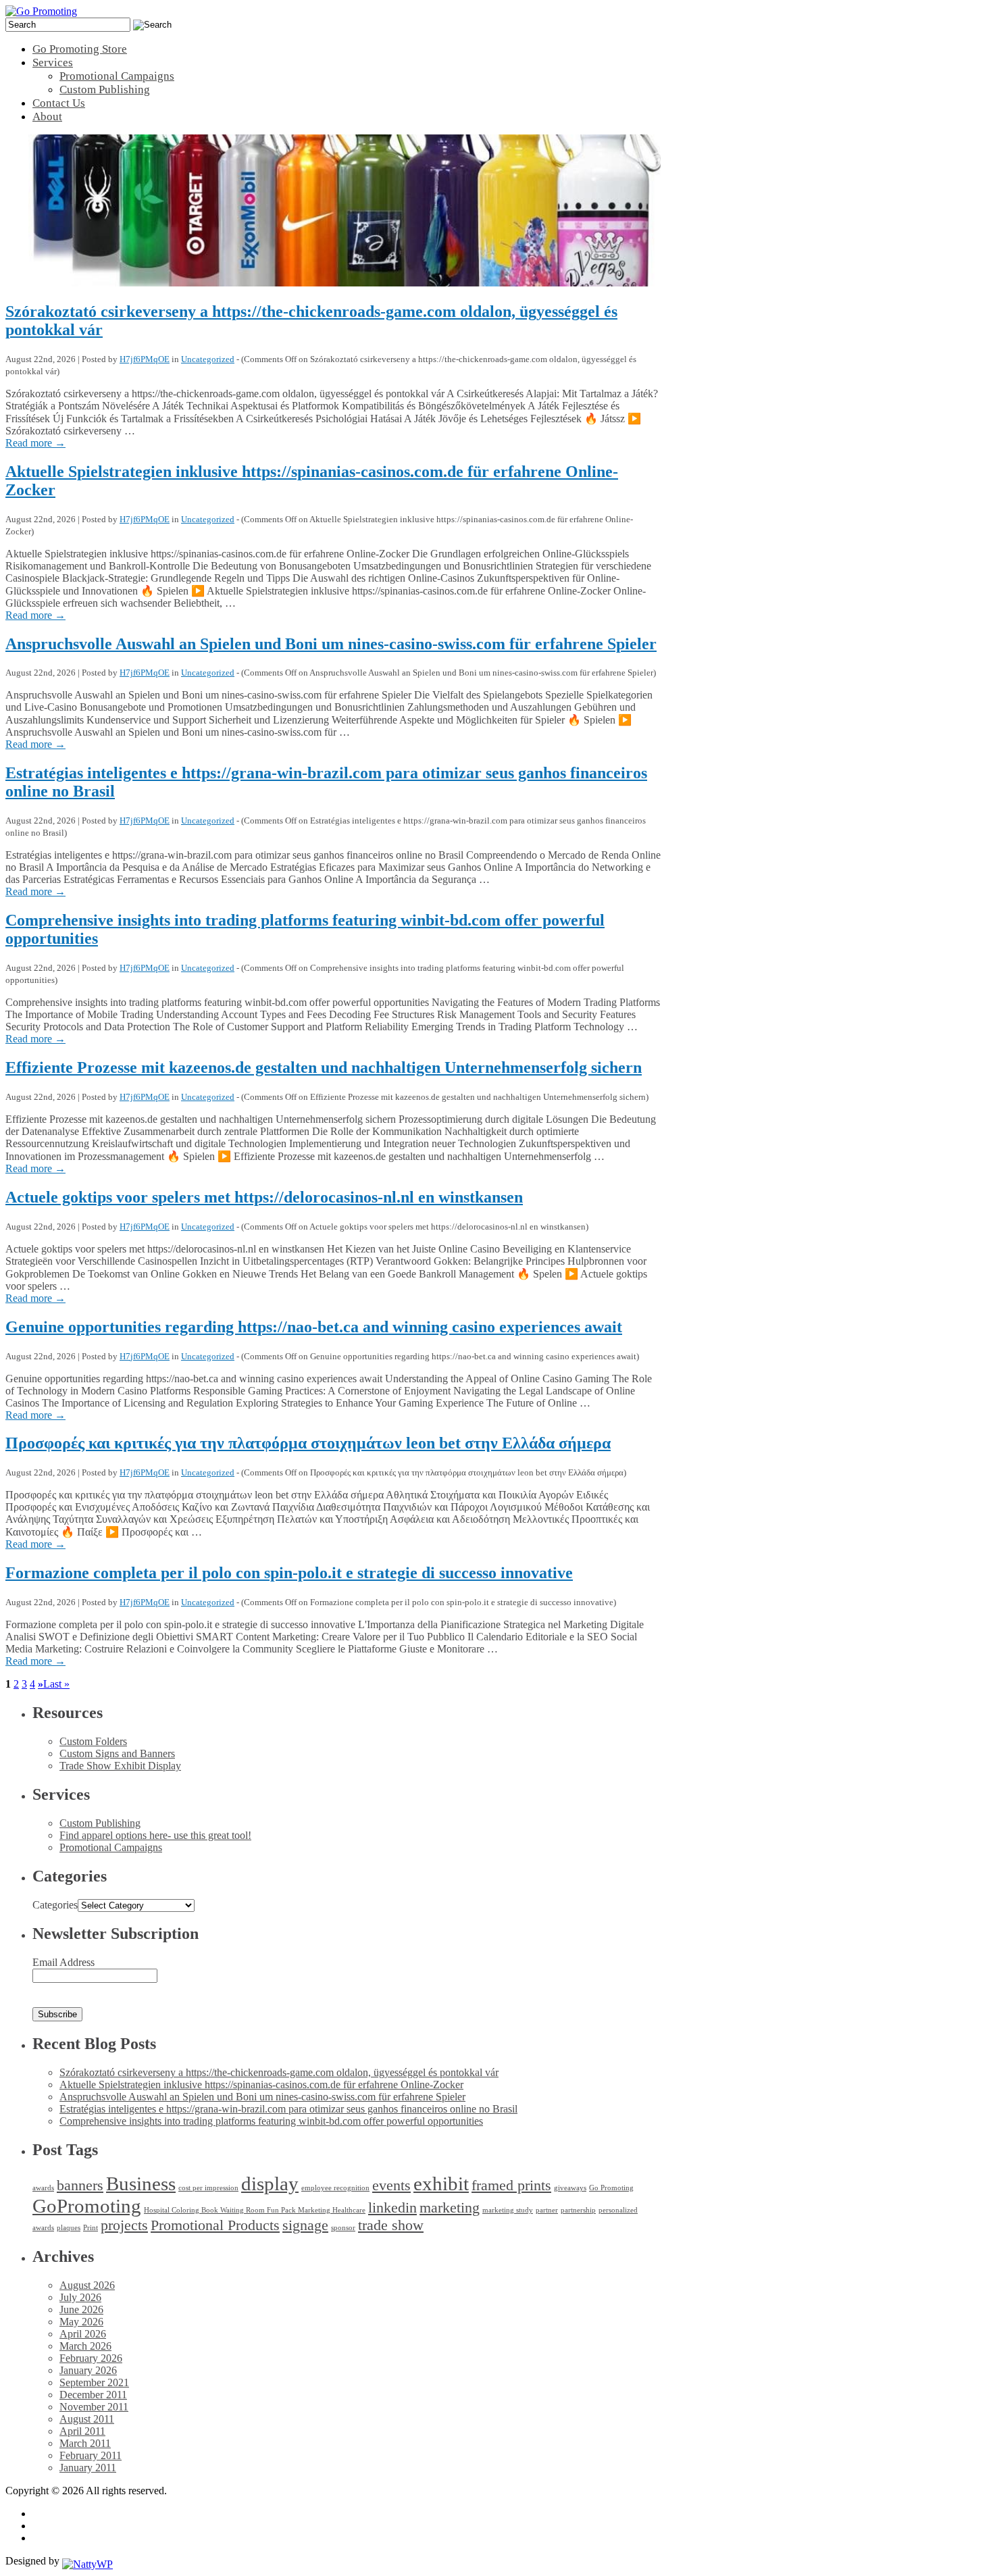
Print (91, 2228)
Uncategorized (208, 359)
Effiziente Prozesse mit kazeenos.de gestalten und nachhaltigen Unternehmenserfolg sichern (324, 1067)
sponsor (343, 2228)
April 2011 (82, 2431)
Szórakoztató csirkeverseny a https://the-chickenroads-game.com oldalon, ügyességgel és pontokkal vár (279, 2072)
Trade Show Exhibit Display (120, 1766)
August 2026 (87, 2285)
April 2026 (83, 2334)
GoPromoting (87, 2206)
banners (80, 2186)
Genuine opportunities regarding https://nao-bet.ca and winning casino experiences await (314, 1327)
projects (124, 2225)
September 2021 (94, 2382)
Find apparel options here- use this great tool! (155, 1835)
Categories (55, 1905)
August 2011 (87, 2419)
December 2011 (93, 2395)
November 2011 (94, 2407)
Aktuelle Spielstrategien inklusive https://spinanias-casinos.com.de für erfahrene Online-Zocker (261, 2085)
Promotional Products (215, 2225)
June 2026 (81, 2309)
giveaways (570, 2188)
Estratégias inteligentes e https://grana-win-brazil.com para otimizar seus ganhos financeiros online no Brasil (288, 2109)
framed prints (511, 2186)
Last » (56, 1684)
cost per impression (208, 2188)
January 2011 (88, 2468)
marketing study (508, 2210)
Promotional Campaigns (111, 1847)
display (270, 2183)
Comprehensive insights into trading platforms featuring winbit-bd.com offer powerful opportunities (271, 2121)
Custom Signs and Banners (117, 1753)
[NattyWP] (87, 2561)
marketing (450, 2208)
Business (141, 2183)
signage (305, 2225)
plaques (69, 2228)
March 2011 (85, 2443)
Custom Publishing (100, 1823)
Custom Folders (93, 1741)
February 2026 (91, 2358)
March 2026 (85, 2346)
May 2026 (81, 2322)
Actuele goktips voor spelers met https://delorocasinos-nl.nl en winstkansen (264, 1197)
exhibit (441, 2183)
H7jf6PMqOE (145, 359)
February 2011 (91, 2455)
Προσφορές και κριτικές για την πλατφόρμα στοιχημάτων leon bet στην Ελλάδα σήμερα (308, 1443)
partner (547, 2210)
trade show (391, 2225)
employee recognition (335, 2188)
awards (43, 2188)
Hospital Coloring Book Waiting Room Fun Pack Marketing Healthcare (255, 2210)
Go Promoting (611, 2188)
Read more (35, 443)
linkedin (392, 2208)
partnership (578, 2210)
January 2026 (88, 2370)
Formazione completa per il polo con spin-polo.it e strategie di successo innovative (289, 1573)
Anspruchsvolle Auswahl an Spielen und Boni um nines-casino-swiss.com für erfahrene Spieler (331, 644)
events (391, 2186)
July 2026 (80, 2297)
